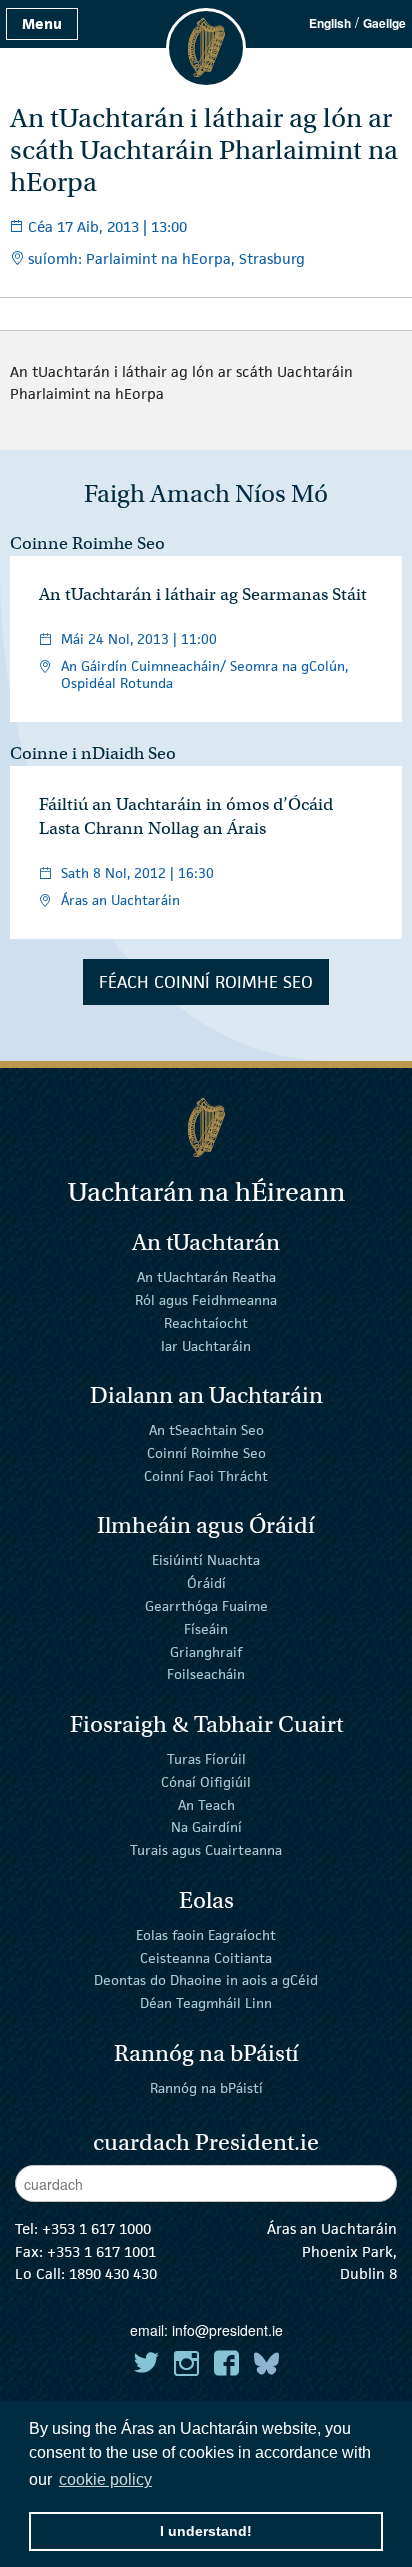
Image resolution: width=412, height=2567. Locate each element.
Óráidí (206, 1583)
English (330, 23)
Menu (42, 23)
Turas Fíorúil (206, 1759)
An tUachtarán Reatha (206, 1277)
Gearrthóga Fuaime (206, 1606)
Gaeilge (384, 23)
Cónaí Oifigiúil (206, 1782)
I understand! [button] (206, 2531)
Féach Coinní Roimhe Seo (206, 982)
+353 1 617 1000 (96, 2228)
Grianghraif (206, 1651)
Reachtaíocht (206, 1323)
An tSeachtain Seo (206, 1430)
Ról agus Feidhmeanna (206, 1300)
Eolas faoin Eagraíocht (206, 1935)
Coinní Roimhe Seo (206, 1453)
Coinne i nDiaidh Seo (93, 753)
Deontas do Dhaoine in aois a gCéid (206, 1980)
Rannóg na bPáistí (206, 2088)
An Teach (206, 1804)
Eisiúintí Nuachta (206, 1560)
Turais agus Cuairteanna (206, 1850)
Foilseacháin (206, 1674)
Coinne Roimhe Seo (87, 543)
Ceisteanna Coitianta (206, 1957)
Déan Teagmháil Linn (206, 2003)
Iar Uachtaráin (206, 1345)
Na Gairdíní (206, 1827)
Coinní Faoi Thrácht (206, 1476)
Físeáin (206, 1629)
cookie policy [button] (105, 2479)
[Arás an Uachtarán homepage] (206, 1127)
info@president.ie (227, 2330)
